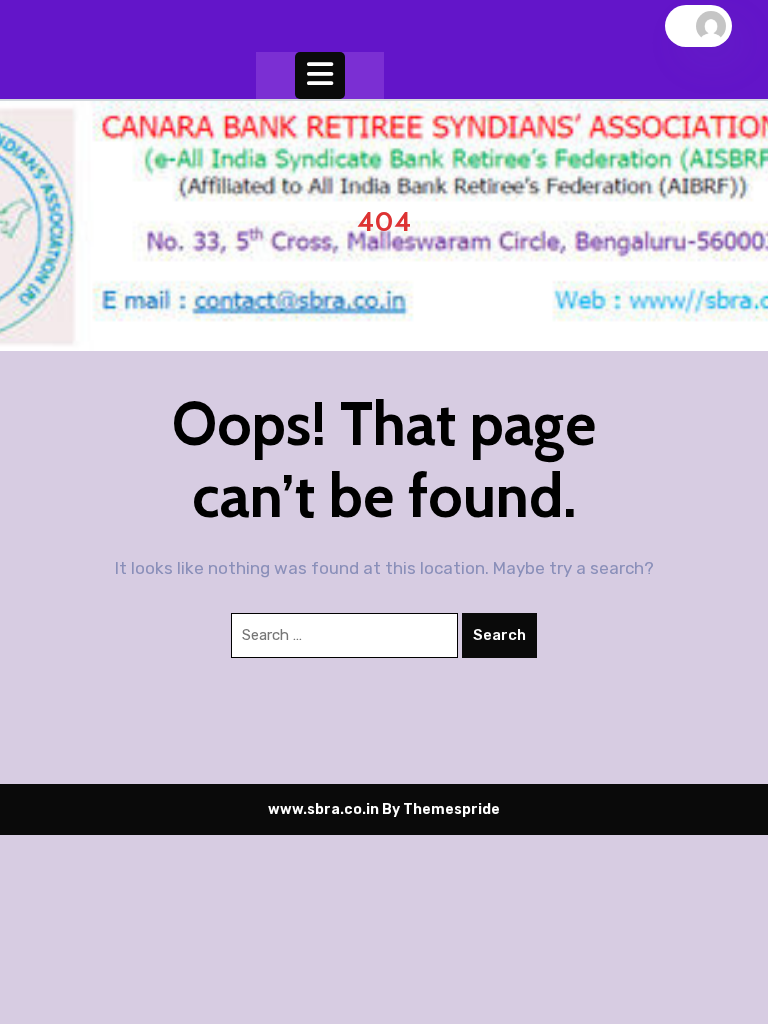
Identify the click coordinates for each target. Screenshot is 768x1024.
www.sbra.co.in (323, 809)
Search (499, 635)
